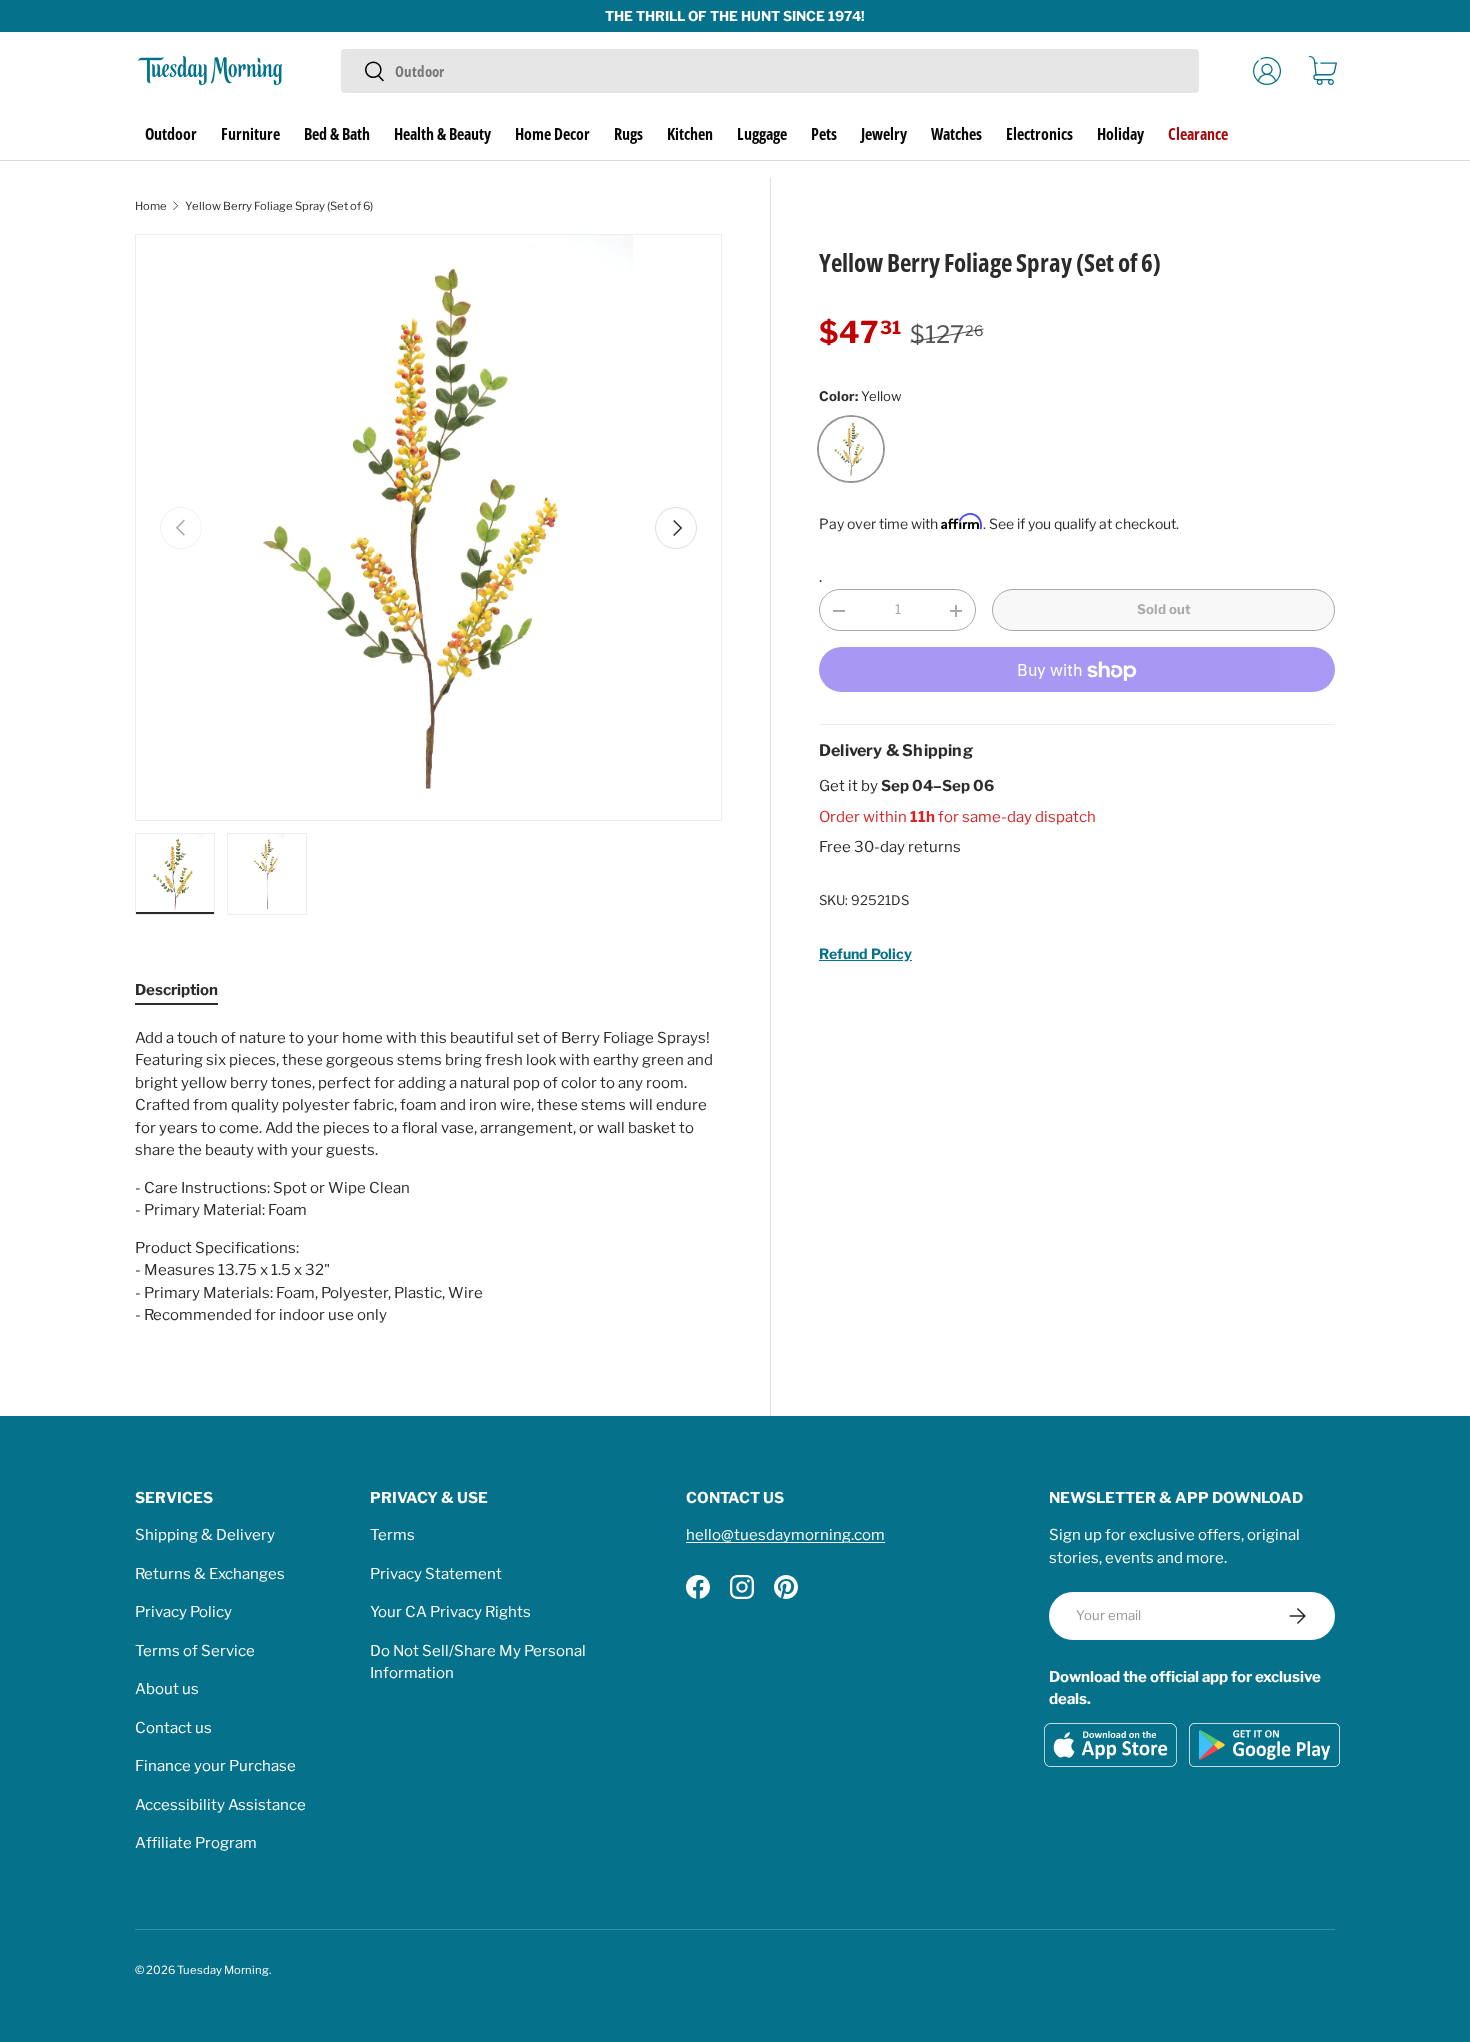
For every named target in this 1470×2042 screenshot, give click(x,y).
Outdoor (171, 134)
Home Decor (552, 134)
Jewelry (884, 134)
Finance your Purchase (215, 1766)
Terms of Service (195, 1651)
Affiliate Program (196, 1843)
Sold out (1164, 610)
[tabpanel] (428, 1177)
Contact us (173, 1728)
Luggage (762, 134)
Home (151, 206)
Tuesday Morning (223, 1970)
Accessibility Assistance (220, 1805)
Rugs (628, 134)
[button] (1323, 71)
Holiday (1120, 134)
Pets (824, 134)
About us (167, 1689)
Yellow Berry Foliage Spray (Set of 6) (279, 206)
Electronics (1039, 134)
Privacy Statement (436, 1574)
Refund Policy (865, 953)
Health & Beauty (442, 134)
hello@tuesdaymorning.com (785, 1535)
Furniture (250, 134)
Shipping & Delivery (205, 1535)
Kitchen (690, 134)
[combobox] (769, 71)
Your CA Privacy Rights (450, 1612)
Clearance (1198, 134)
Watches (956, 134)
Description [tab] (176, 990)
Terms (392, 1535)
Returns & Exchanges (210, 1574)
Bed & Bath (337, 134)
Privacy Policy (183, 1612)
